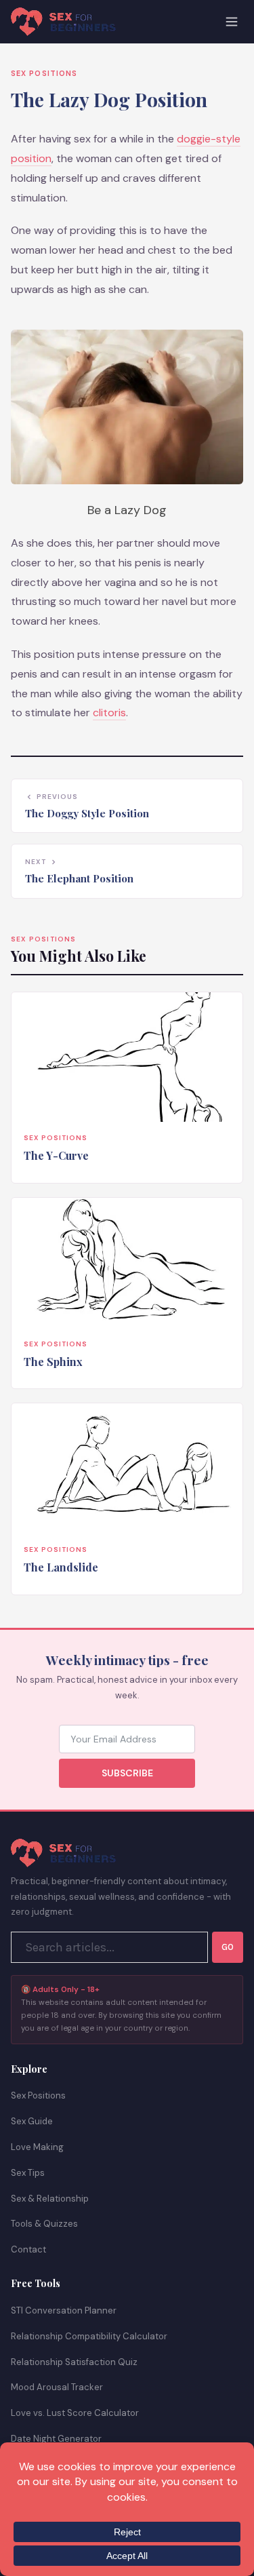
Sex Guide (32, 2121)
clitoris (109, 713)
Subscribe (127, 1773)
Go (228, 1947)
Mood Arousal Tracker (57, 2387)
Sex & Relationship (50, 2199)
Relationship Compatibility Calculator (89, 2336)
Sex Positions (44, 73)
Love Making (37, 2147)
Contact (28, 2249)
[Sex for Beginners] (63, 22)
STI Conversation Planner (64, 2310)
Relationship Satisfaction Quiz (74, 2362)
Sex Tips (28, 2173)
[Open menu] (232, 22)
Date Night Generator (56, 2439)
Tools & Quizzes (44, 2224)
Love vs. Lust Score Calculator (75, 2413)
